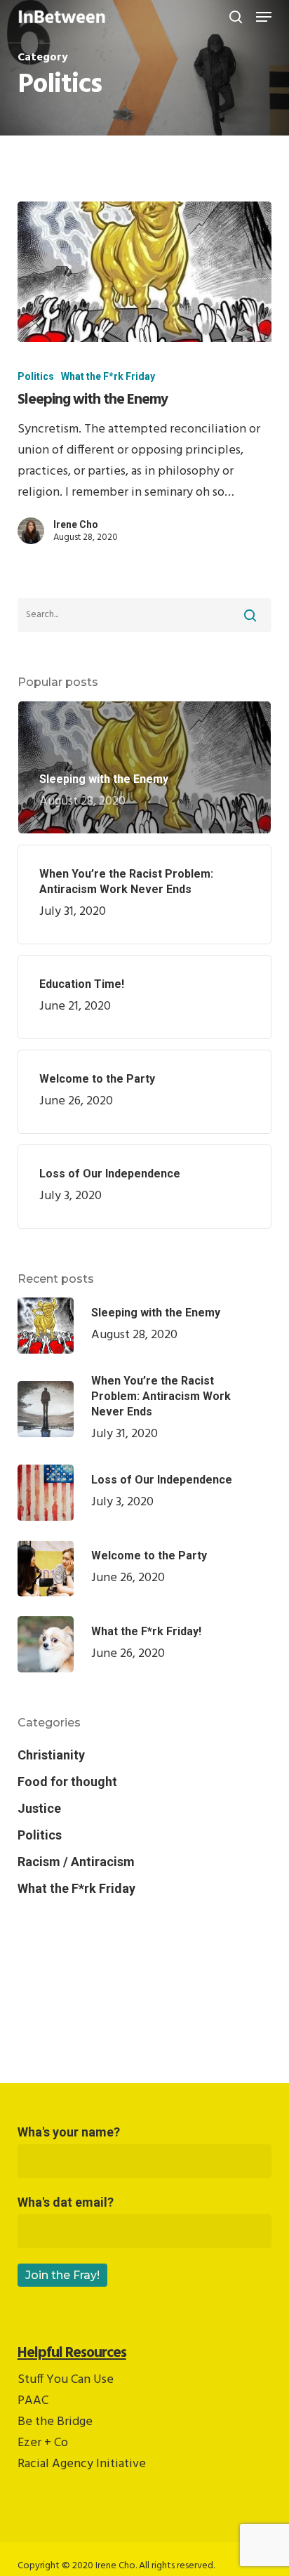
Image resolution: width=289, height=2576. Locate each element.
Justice (39, 1808)
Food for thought (67, 1782)
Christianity (51, 1755)
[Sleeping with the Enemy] (145, 272)
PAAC (33, 2401)
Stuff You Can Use (66, 2380)
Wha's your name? (69, 2132)
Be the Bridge (55, 2422)
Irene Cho (76, 524)
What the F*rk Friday (108, 376)
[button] (264, 17)
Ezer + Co (43, 2443)
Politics (36, 376)
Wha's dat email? (66, 2202)
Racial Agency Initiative (82, 2464)
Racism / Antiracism (76, 1862)
